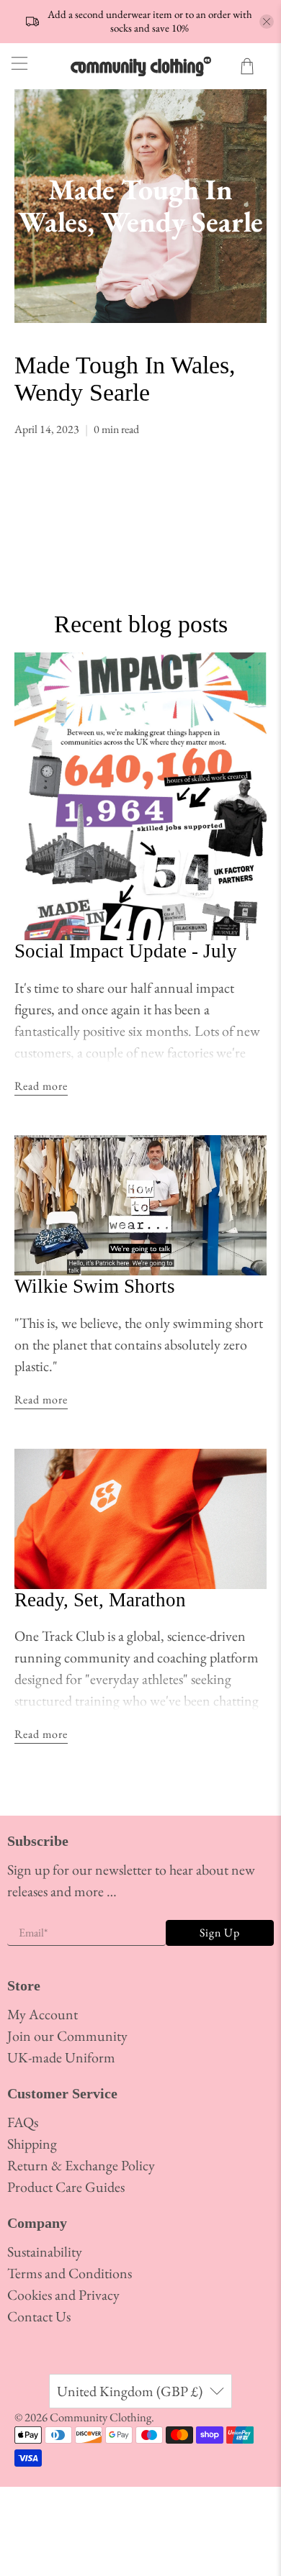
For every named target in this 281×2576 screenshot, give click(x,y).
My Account (43, 2014)
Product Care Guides (66, 2187)
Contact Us (39, 2316)
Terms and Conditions (70, 2273)
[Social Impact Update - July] (141, 796)
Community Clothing (101, 2417)
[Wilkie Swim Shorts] (141, 1205)
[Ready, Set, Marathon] (141, 1519)
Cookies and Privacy (63, 2295)
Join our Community (67, 2036)
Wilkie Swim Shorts (95, 1286)
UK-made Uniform (61, 2057)
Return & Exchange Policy (81, 2165)
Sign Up (220, 1933)
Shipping (32, 2144)
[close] (267, 22)
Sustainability (45, 2252)
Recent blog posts (141, 624)
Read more (41, 1086)
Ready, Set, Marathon (100, 1600)
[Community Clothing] (141, 66)
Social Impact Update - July (126, 951)
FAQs (23, 2122)
